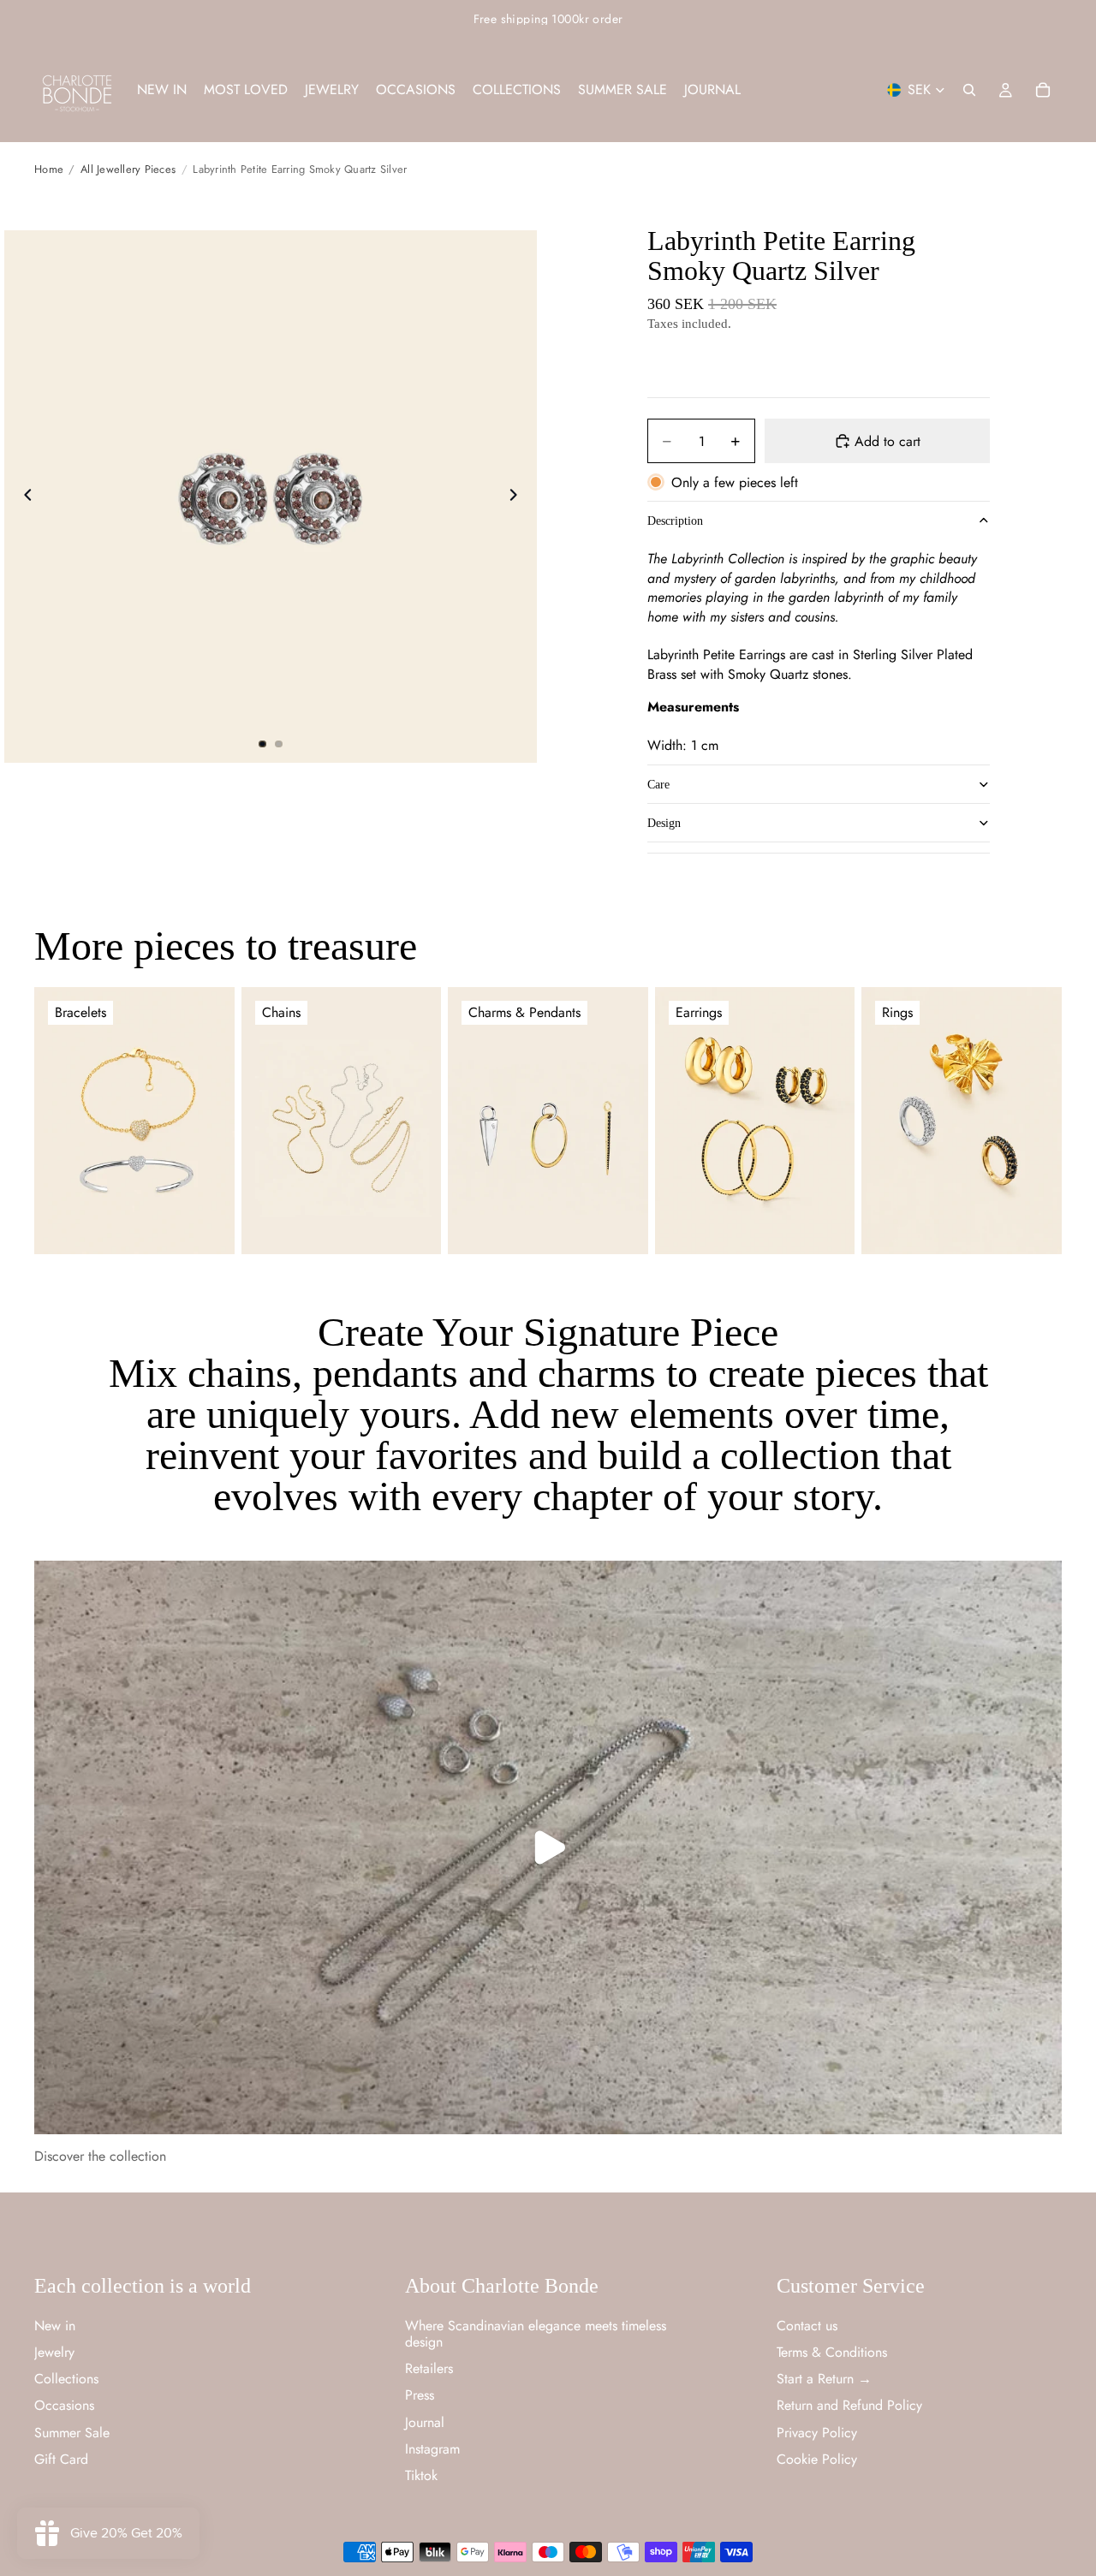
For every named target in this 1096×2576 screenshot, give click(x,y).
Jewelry (54, 2351)
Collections (66, 2379)
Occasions (64, 2405)
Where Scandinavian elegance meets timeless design (536, 2333)
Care (658, 785)
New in (55, 2325)
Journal (425, 2421)
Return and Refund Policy (849, 2405)
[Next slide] (518, 497)
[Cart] (1043, 90)
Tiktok (421, 2475)
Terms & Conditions (832, 2351)
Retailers (429, 2368)
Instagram (432, 2448)
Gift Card (61, 2458)
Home (49, 169)
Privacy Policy (817, 2432)
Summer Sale (72, 2432)
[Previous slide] (23, 497)
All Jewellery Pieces (128, 169)
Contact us (807, 2325)
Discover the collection (100, 2156)
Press (420, 2395)
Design (664, 823)
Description (675, 521)
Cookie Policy (817, 2458)
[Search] (969, 90)
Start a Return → (824, 2379)
